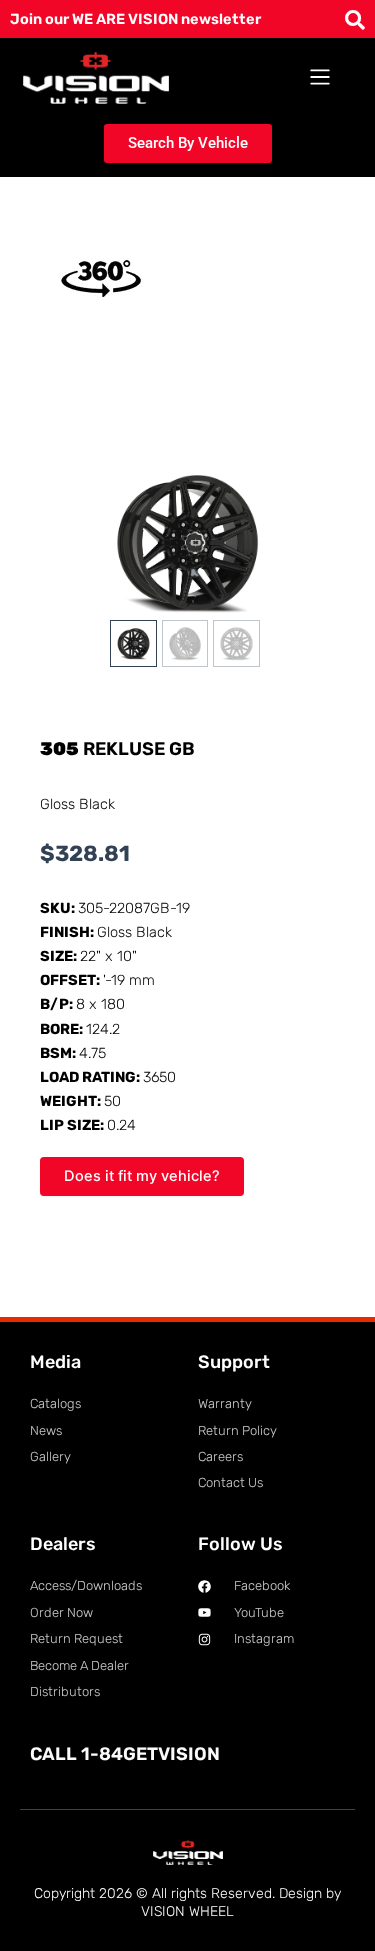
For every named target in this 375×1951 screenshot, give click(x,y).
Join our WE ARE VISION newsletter (135, 19)
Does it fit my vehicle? (142, 1176)
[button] (320, 78)
